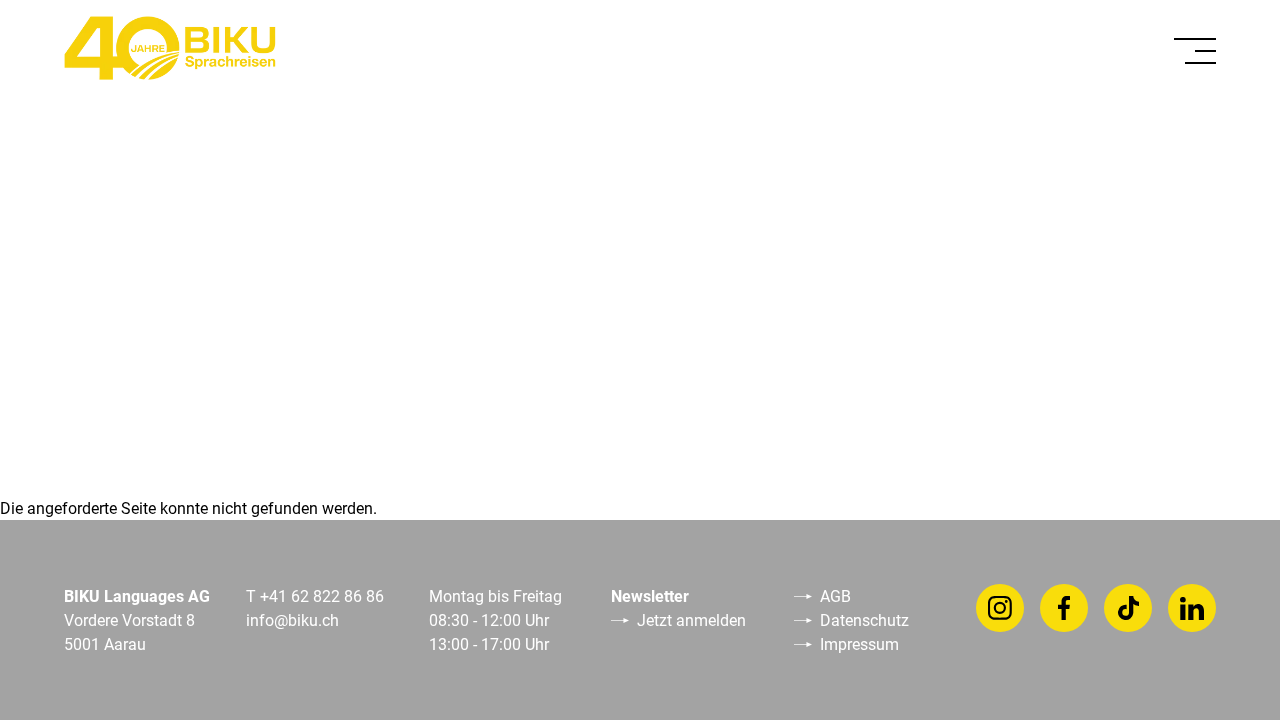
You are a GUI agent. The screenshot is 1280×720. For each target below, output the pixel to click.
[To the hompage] (170, 48)
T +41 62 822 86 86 (315, 595)
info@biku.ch (292, 619)
